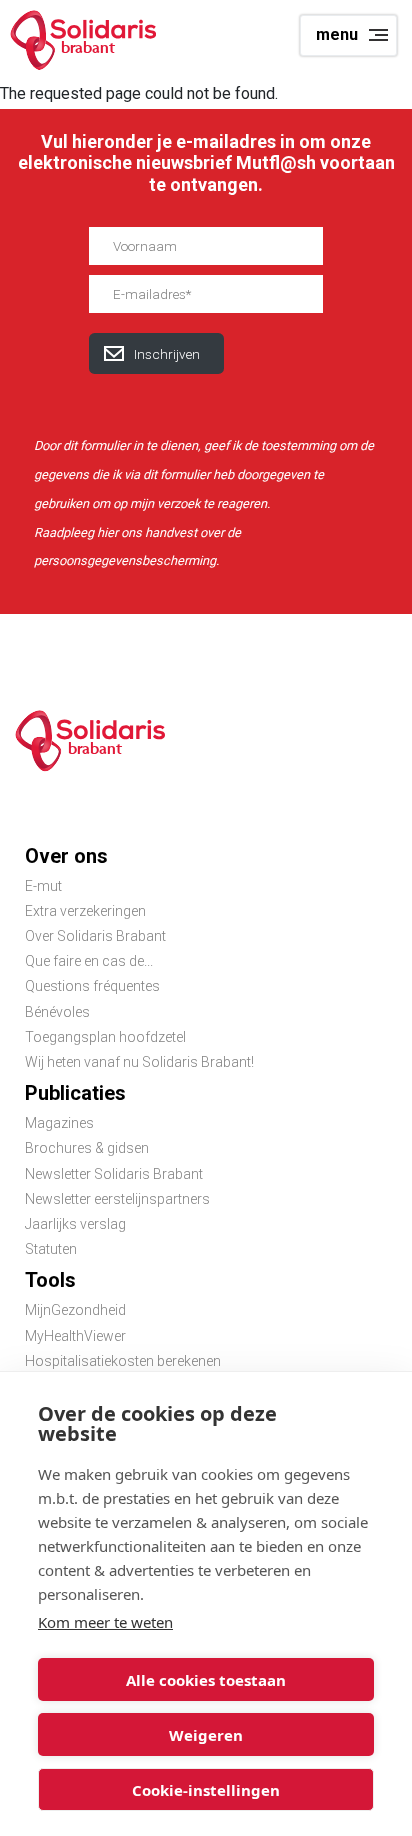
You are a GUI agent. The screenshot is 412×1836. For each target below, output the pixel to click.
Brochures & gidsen (87, 1148)
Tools (50, 1280)
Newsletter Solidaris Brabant (114, 1174)
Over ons (66, 856)
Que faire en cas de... (89, 961)
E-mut (43, 886)
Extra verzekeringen (85, 911)
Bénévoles (57, 1012)
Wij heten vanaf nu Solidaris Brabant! (139, 1062)
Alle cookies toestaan (206, 1680)
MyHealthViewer (75, 1336)
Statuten (51, 1249)
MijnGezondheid (75, 1310)
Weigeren (206, 1735)
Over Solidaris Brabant (95, 936)
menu (337, 34)
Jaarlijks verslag (75, 1224)
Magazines (59, 1123)
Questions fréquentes (92, 986)
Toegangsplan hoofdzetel (105, 1037)
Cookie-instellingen (206, 1790)
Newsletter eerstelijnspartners (117, 1199)
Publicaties (75, 1093)
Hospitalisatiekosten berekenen (123, 1361)
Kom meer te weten (105, 1622)
